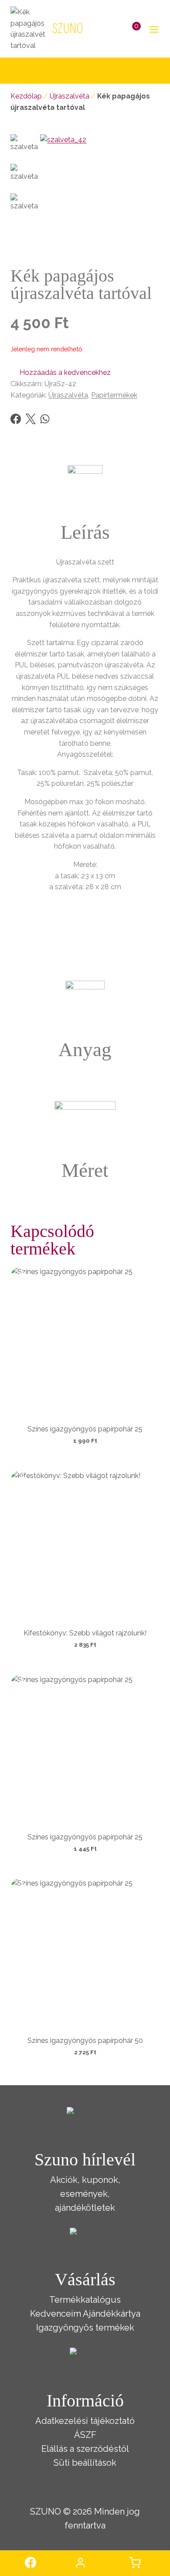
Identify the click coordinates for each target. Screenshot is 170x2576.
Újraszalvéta (70, 96)
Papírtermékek (114, 395)
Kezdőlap (26, 96)
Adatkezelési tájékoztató (85, 2421)
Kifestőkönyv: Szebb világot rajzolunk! (85, 1633)
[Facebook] (16, 419)
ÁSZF (85, 2435)
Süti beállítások (85, 2463)
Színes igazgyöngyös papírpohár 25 (85, 1429)
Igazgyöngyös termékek (85, 2328)
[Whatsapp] (45, 419)
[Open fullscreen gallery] (151, 245)
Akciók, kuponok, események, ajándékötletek (85, 2194)
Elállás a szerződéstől (85, 2449)
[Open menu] (152, 29)
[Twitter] (31, 419)
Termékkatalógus (85, 2300)
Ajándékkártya (112, 2314)
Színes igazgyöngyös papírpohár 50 (85, 2041)
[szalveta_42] (100, 194)
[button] (61, 373)
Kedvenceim (56, 2314)
